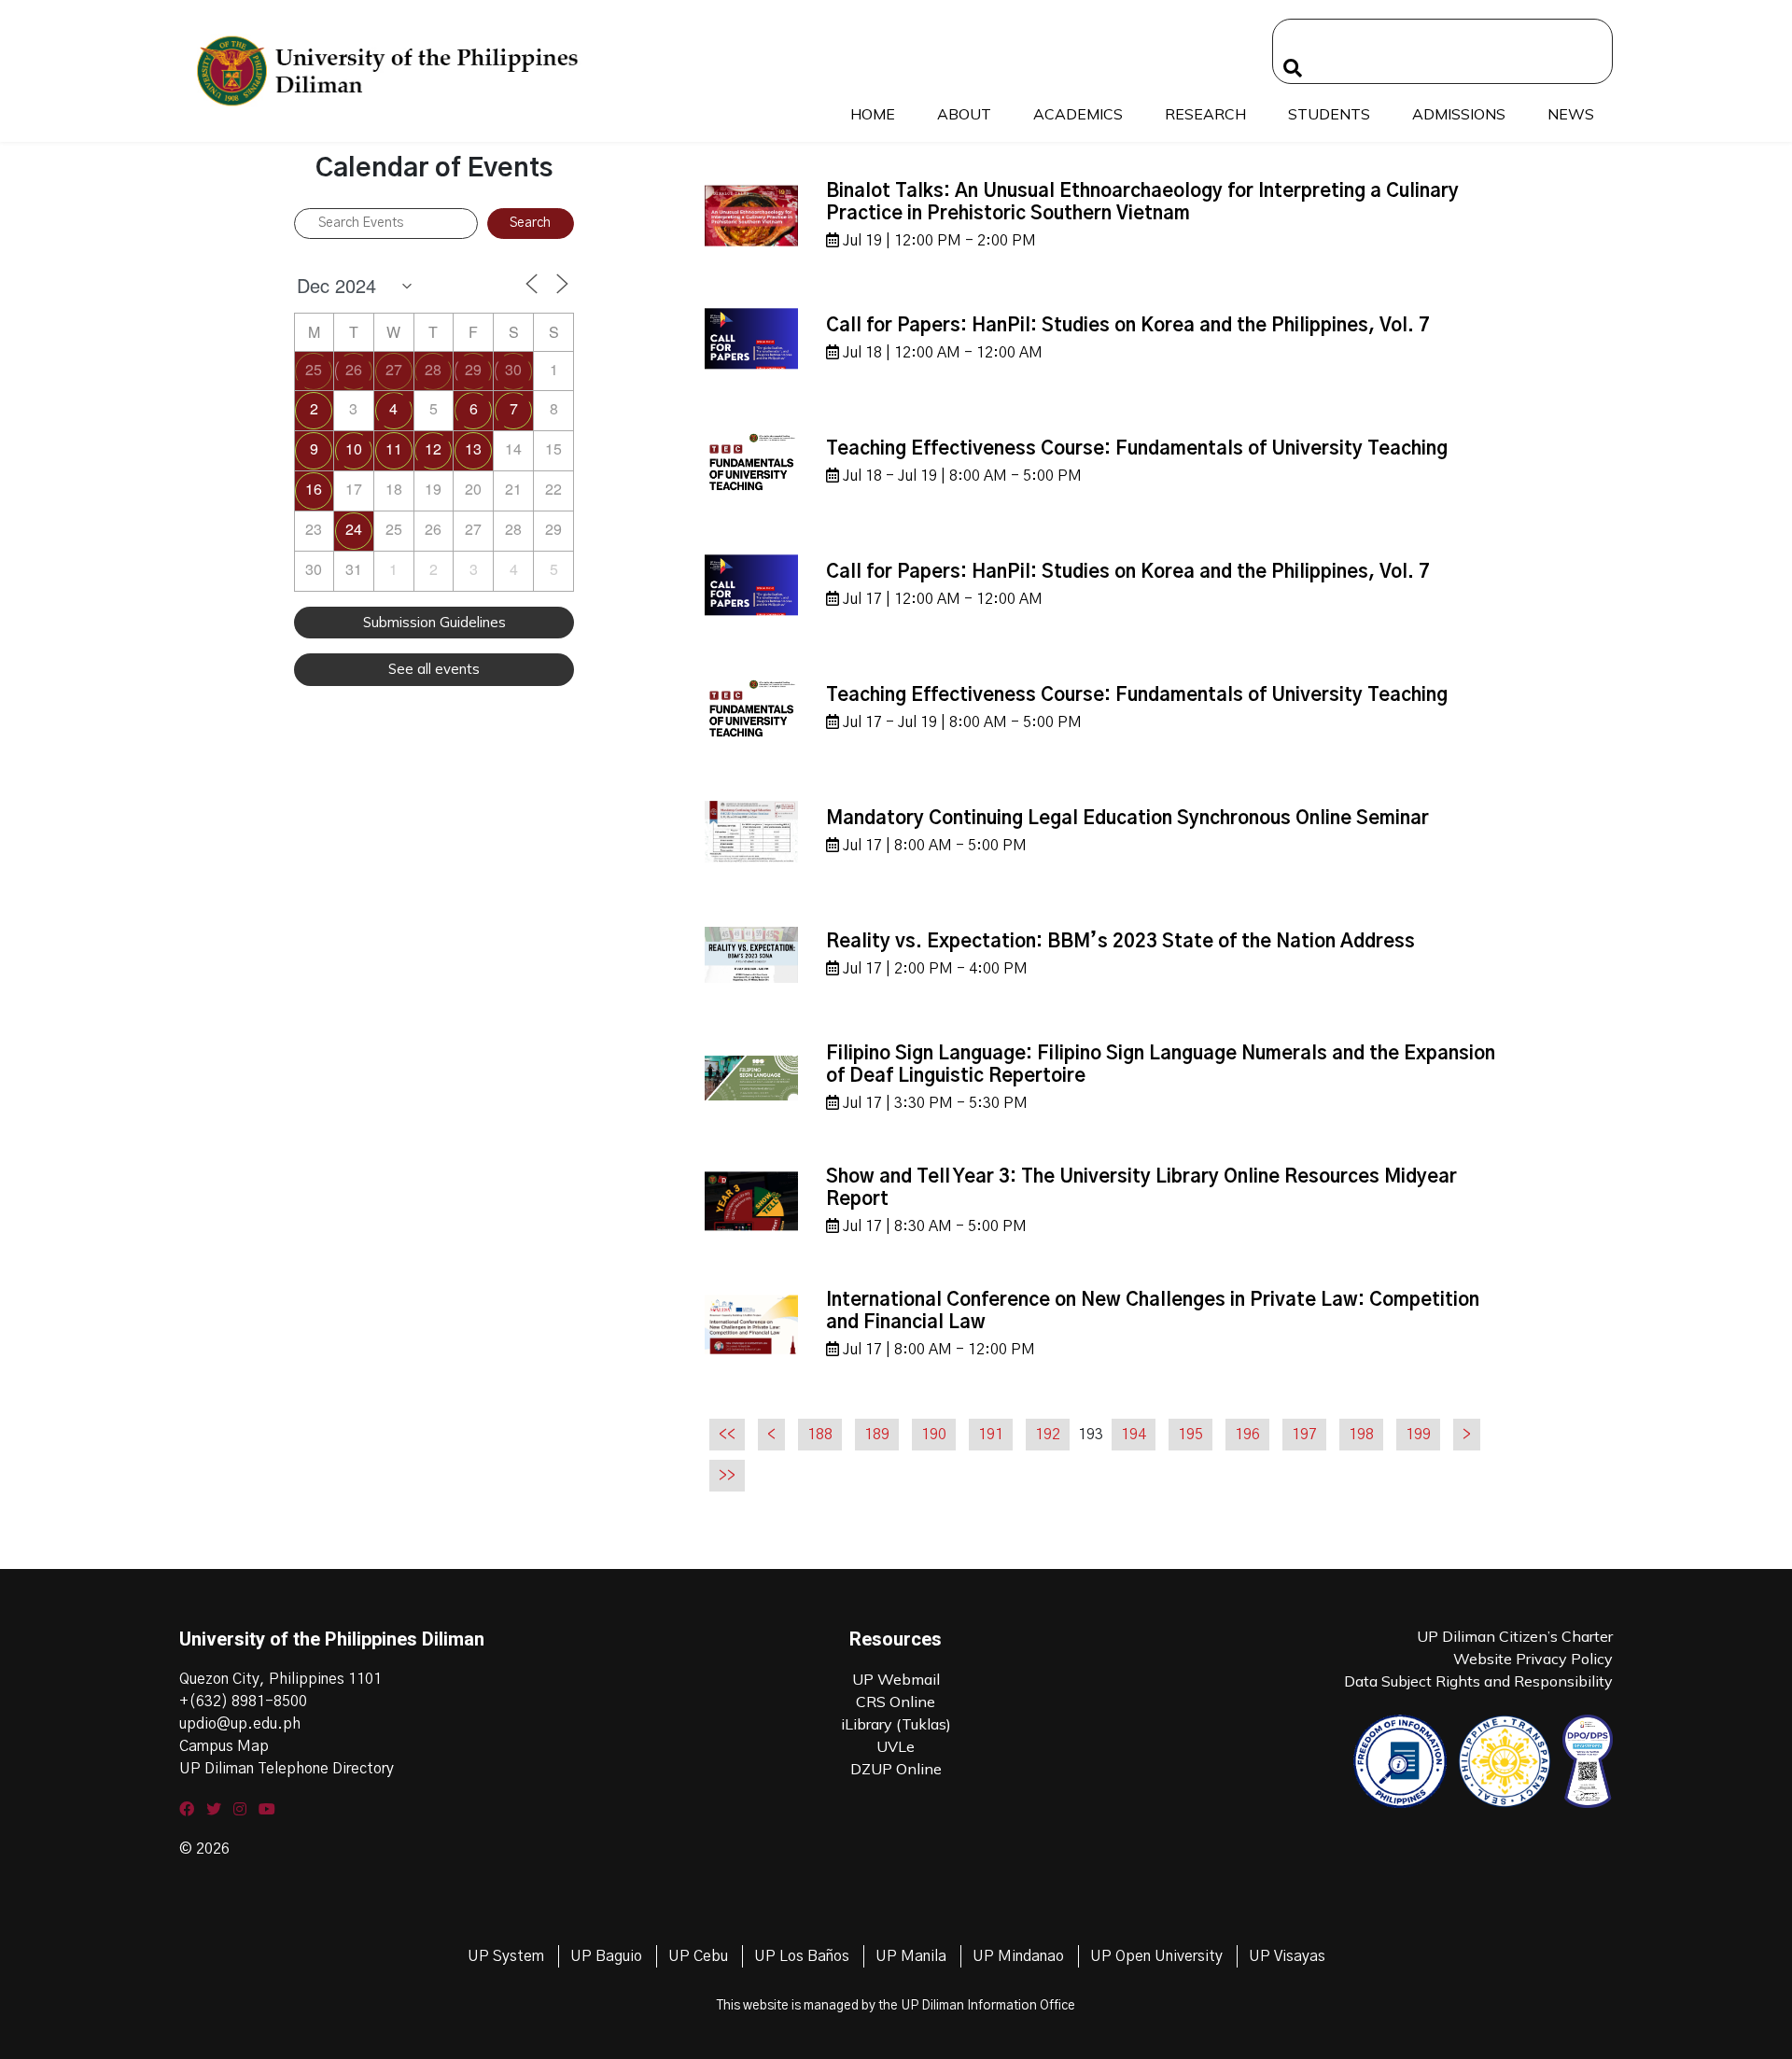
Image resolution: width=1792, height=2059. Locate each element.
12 (433, 448)
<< (727, 1435)
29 (473, 369)
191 (991, 1435)
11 (394, 448)
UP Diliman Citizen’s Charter (1515, 1636)
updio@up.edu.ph (240, 1724)
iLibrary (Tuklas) (896, 1724)
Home (873, 114)
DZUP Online (896, 1769)
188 (820, 1435)
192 (1048, 1435)
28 (433, 369)
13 (473, 448)
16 (314, 489)
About (964, 114)
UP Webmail (896, 1679)
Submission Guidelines (434, 622)
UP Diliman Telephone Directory (287, 1769)
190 (934, 1435)
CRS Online (896, 1702)
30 (513, 369)
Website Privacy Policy (1533, 1659)
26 (354, 369)
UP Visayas (1287, 1956)
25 (314, 369)
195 (1190, 1435)
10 (354, 448)
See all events (434, 669)
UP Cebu (698, 1956)
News (1571, 114)
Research (1205, 114)
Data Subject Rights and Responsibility (1478, 1681)
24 (354, 529)
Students (1329, 114)
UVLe (896, 1746)
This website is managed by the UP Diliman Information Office (896, 2006)
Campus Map (224, 1746)
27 (394, 369)
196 (1247, 1435)
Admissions (1459, 114)
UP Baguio (606, 1956)
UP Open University (1156, 1956)
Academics (1078, 114)
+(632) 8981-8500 (243, 1702)
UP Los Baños (802, 1956)
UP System (506, 1956)
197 (1304, 1435)
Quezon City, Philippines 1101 (280, 1679)
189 (877, 1435)
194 (1134, 1435)
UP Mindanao (1018, 1956)
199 (1418, 1435)
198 (1361, 1435)
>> (727, 1476)
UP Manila (911, 1956)
